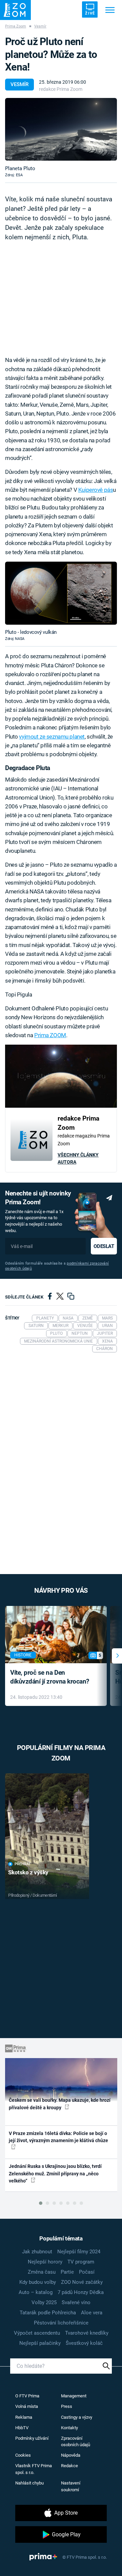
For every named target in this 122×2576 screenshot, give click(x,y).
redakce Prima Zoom (61, 89)
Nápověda (71, 2455)
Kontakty (69, 2428)
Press (67, 2406)
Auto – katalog (36, 2292)
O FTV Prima (27, 2396)
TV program (81, 2262)
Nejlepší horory (45, 2262)
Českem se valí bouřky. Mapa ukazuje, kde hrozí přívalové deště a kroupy (60, 2104)
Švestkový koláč (84, 2343)
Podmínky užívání (32, 2438)
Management (74, 2396)
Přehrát (23, 1864)
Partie (67, 2272)
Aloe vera (92, 2313)
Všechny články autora (78, 1158)
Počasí (87, 2272)
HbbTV (22, 2428)
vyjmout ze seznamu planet (52, 737)
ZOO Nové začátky (82, 2282)
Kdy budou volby (38, 2282)
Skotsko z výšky (28, 1872)
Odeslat (104, 1246)
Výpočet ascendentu (37, 2333)
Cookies (23, 2455)
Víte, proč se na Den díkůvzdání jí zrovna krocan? (50, 1677)
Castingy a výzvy (77, 2417)
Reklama (24, 2417)
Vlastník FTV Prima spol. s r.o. (34, 2469)
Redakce (69, 2466)
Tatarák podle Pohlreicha (48, 2313)
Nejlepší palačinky (40, 2343)
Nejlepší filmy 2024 (79, 2252)
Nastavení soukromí (71, 2486)
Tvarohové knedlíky (87, 2333)
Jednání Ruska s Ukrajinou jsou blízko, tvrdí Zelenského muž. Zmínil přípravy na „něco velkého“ (55, 2173)
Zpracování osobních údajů (76, 2442)
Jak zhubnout (37, 2252)
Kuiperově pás (96, 490)
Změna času (42, 2272)
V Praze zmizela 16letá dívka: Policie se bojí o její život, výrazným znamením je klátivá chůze (58, 2137)
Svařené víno (76, 2302)
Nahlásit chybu (29, 2483)
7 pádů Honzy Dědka (81, 2292)
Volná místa (27, 2406)
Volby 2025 (44, 2302)
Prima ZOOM (50, 1035)
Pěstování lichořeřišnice (61, 2323)
